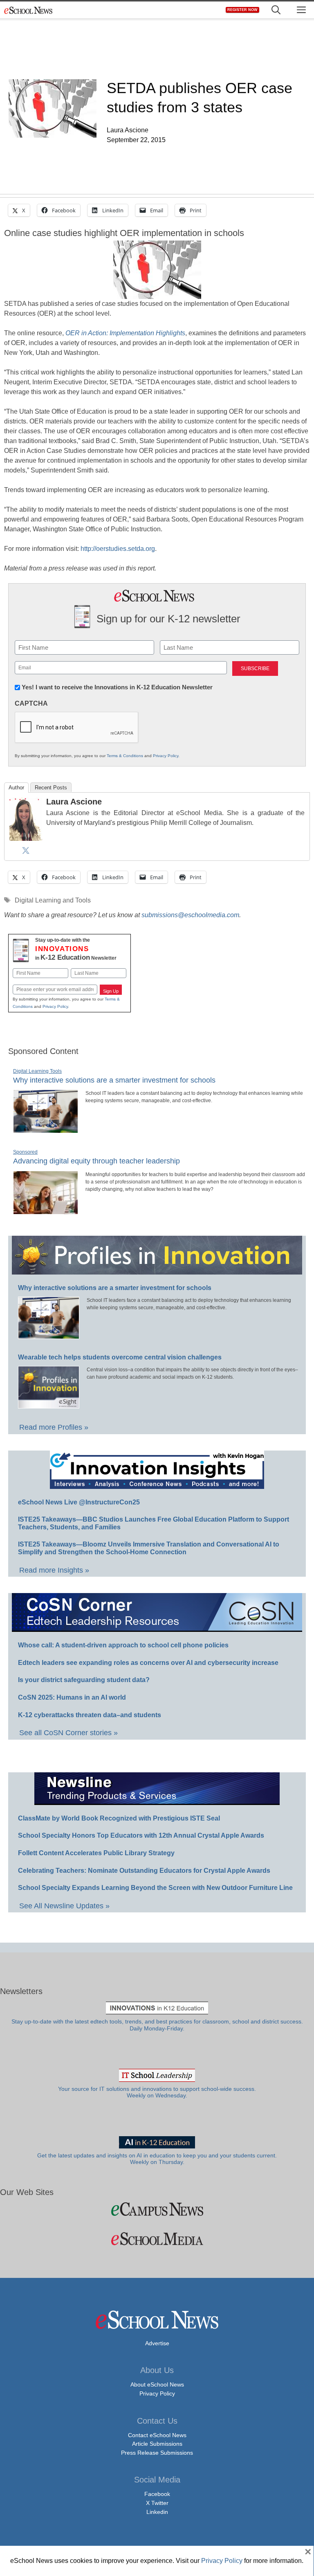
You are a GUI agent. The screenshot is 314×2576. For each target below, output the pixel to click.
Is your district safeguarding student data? (84, 1680)
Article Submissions (157, 2444)
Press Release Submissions (157, 2453)
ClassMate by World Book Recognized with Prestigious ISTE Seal (119, 1818)
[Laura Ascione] (26, 839)
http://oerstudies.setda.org (118, 549)
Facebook (157, 2494)
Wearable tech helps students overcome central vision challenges (120, 1357)
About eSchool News (157, 2384)
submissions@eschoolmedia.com (190, 915)
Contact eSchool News (157, 2435)
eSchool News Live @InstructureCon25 (79, 1502)
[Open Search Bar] (276, 10)
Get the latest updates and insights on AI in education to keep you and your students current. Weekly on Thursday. (157, 2159)
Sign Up (111, 991)
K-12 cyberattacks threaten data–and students (90, 1715)
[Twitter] (26, 850)
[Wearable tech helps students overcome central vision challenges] (49, 1405)
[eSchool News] (29, 10)
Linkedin (157, 2512)
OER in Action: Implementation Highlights (125, 333)
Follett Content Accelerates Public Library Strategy (96, 1853)
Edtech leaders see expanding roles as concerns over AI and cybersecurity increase (148, 1663)
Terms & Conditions (125, 756)
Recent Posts (51, 788)
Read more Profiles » (54, 1427)
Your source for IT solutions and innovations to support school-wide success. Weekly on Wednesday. (157, 2092)
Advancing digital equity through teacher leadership (96, 1161)
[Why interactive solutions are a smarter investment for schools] (46, 1130)
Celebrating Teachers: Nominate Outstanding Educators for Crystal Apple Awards (144, 1871)
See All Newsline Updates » (64, 1906)
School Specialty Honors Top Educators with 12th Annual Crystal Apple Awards (141, 1835)
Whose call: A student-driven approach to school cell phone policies (123, 1645)
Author (16, 788)
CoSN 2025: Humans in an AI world (72, 1697)
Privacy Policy (166, 756)
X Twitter (157, 2503)
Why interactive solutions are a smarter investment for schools (114, 1080)
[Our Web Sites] (157, 2209)
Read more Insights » (54, 1570)
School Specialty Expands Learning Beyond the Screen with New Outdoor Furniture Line (155, 1888)
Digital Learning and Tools (53, 900)
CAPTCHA (31, 703)
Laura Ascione (74, 802)
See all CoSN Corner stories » (68, 1733)
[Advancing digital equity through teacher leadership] (46, 1211)
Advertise (157, 2343)
